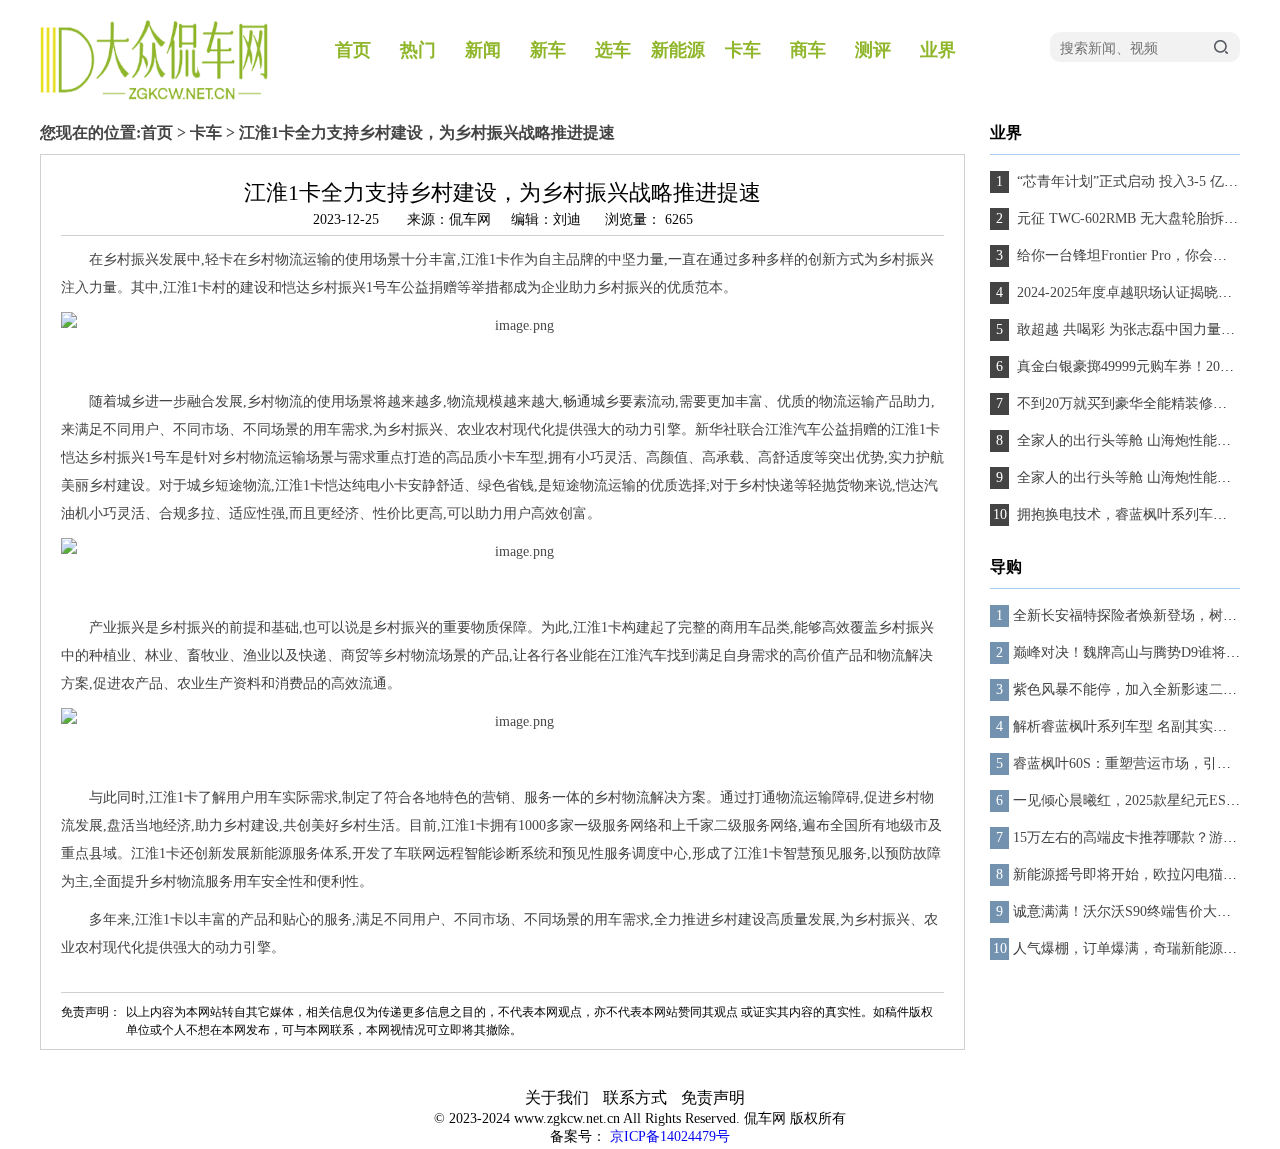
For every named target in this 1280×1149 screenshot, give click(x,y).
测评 (873, 50)
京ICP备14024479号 (670, 1136)
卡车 (743, 50)
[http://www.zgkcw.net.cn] (154, 95)
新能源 (678, 50)
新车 (548, 50)
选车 (613, 50)
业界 (938, 50)
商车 (808, 50)
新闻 (483, 50)
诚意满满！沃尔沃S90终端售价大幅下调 (1136, 911)
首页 (353, 50)
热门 (418, 50)
